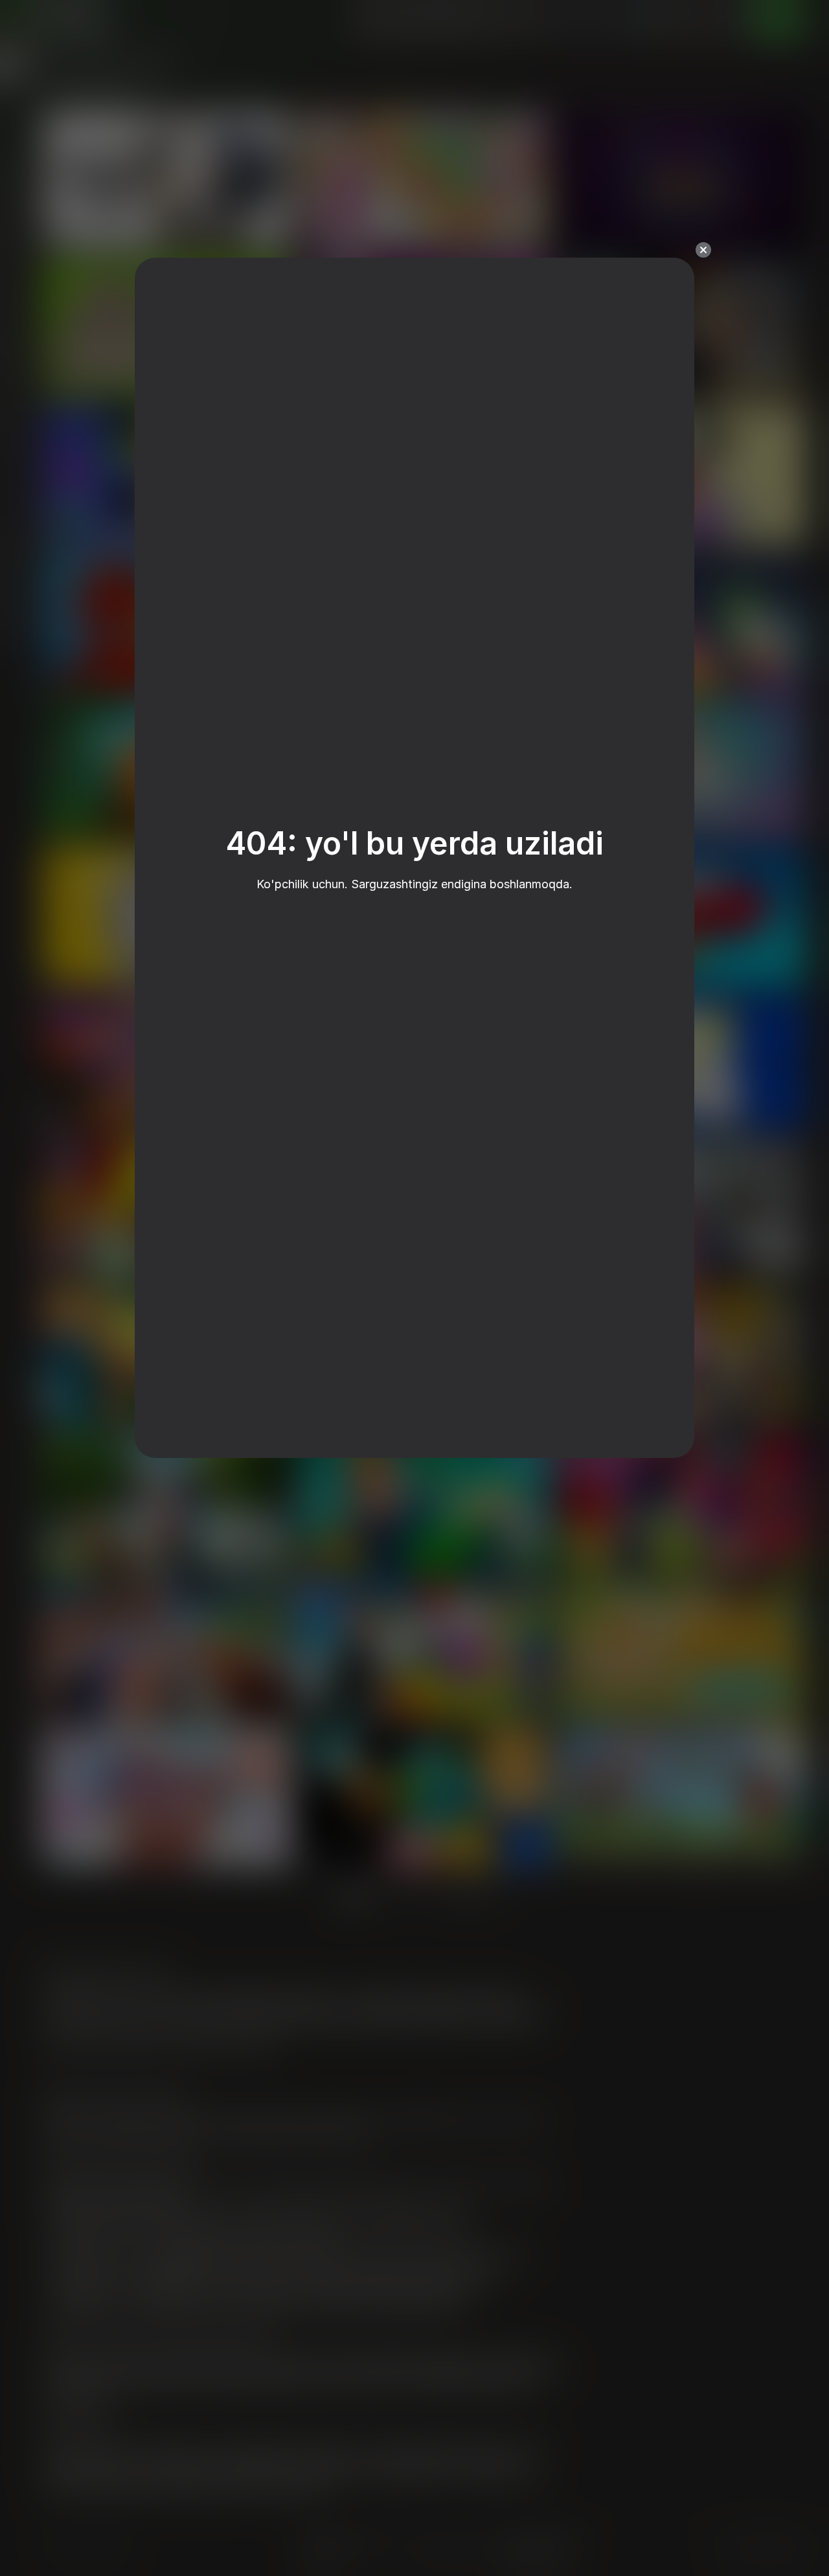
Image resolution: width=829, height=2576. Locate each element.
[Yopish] (703, 250)
